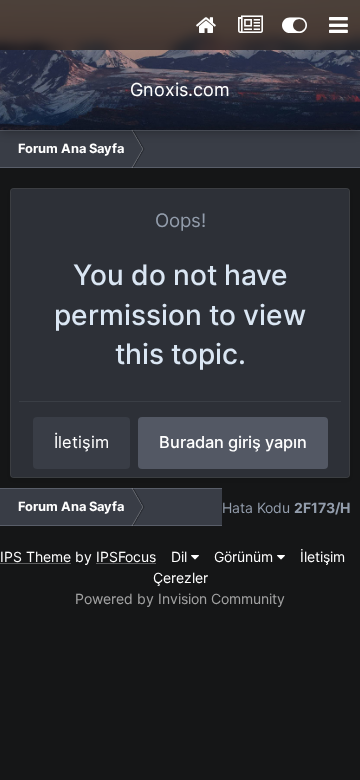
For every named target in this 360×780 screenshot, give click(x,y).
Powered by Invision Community (180, 598)
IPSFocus (126, 556)
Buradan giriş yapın (233, 442)
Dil (181, 556)
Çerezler (180, 577)
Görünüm (245, 556)
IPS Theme (35, 556)
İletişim (81, 442)
